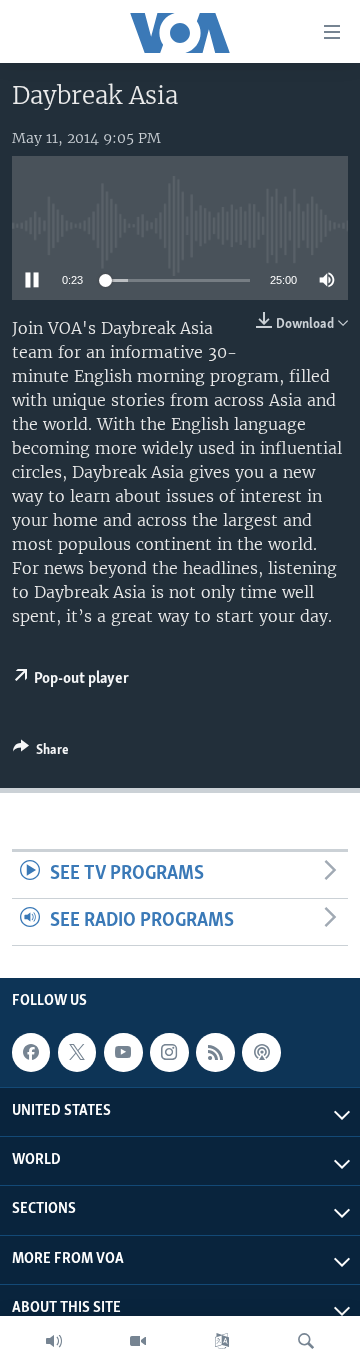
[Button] (41, 753)
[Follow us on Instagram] (169, 1052)
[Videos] (138, 1341)
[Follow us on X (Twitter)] (77, 1052)
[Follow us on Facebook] (31, 1052)
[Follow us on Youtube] (123, 1052)
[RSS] (215, 1052)
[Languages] (222, 1341)
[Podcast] (261, 1052)
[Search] (306, 1341)
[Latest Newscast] (54, 1341)
